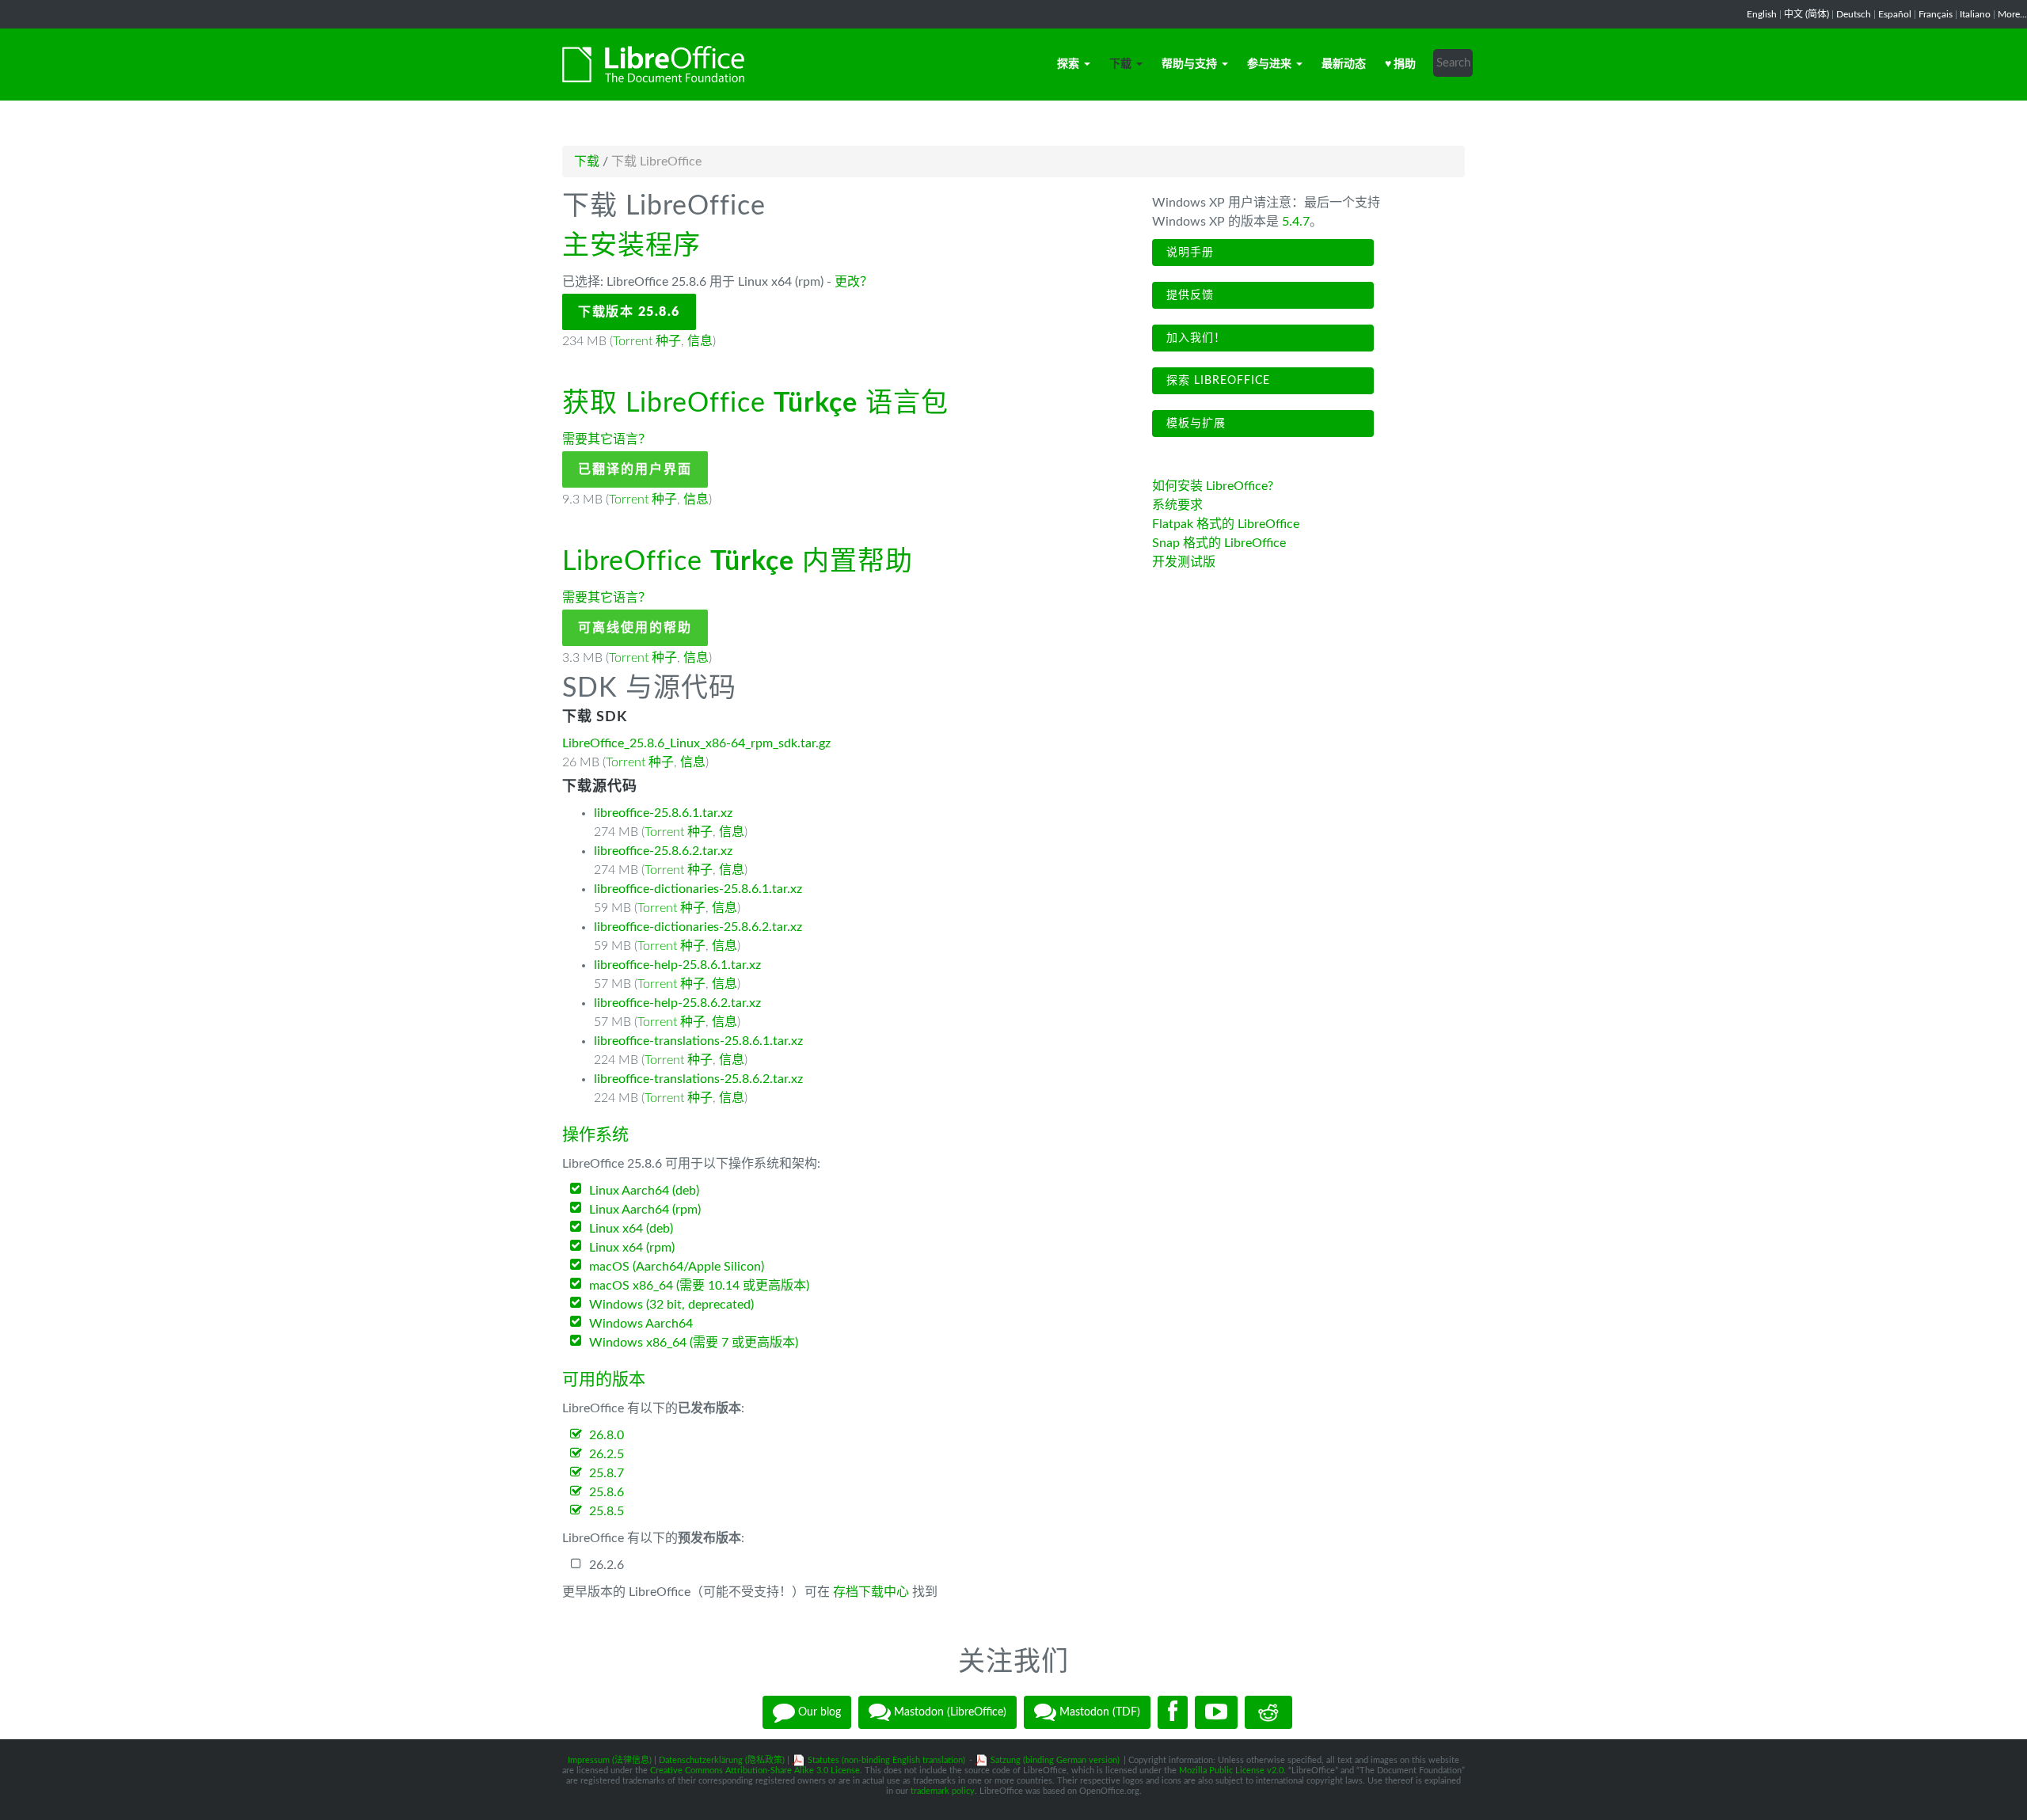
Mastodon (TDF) (1098, 1712)
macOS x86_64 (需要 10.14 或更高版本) (699, 1286)
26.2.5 (607, 1454)
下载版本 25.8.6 (629, 312)
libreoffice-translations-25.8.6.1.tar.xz (698, 1041)
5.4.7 (1296, 222)
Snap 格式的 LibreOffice (1219, 543)
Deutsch (1854, 14)
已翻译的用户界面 (635, 469)
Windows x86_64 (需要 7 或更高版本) (694, 1343)
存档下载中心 (871, 1592)
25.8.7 (607, 1473)
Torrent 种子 (647, 341)
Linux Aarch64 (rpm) (645, 1210)
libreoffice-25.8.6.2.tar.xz (663, 851)
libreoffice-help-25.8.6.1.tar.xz (677, 965)
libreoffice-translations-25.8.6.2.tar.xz (698, 1079)
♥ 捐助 (1400, 64)
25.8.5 (607, 1511)
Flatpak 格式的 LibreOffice (1226, 524)
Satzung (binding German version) (1055, 1760)
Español (1895, 14)
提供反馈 (1188, 295)
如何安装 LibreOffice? (1213, 486)
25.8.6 (607, 1492)
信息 (700, 341)
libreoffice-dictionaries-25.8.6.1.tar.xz (698, 889)
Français (1936, 14)
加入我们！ (1194, 338)
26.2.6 (607, 1565)
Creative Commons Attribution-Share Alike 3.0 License (755, 1771)
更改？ (854, 282)
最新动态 (1344, 64)
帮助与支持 (1189, 64)
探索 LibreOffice (1216, 381)
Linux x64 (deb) (631, 1229)
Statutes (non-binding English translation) (886, 1760)
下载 (1120, 64)
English (1762, 14)
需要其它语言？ (607, 439)
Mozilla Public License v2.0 (1231, 1771)
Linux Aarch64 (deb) (644, 1191)
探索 (1068, 64)
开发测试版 (1184, 562)
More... (2012, 14)
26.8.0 (607, 1435)
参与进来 (1269, 64)
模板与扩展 (1194, 424)
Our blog (818, 1712)
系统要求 (1177, 505)
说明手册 (1188, 253)
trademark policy (943, 1791)
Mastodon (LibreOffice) (949, 1712)
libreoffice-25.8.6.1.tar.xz (663, 813)
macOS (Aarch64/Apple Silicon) (677, 1267)
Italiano (1975, 14)
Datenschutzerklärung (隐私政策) (722, 1760)
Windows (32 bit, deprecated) (671, 1305)
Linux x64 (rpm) (632, 1248)
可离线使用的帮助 (635, 628)
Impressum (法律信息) (610, 1760)
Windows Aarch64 (641, 1324)
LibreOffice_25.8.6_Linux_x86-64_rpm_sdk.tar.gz (696, 743)
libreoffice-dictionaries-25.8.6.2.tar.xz (698, 927)
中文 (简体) (1806, 14)
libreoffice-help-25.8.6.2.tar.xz (677, 1003)
